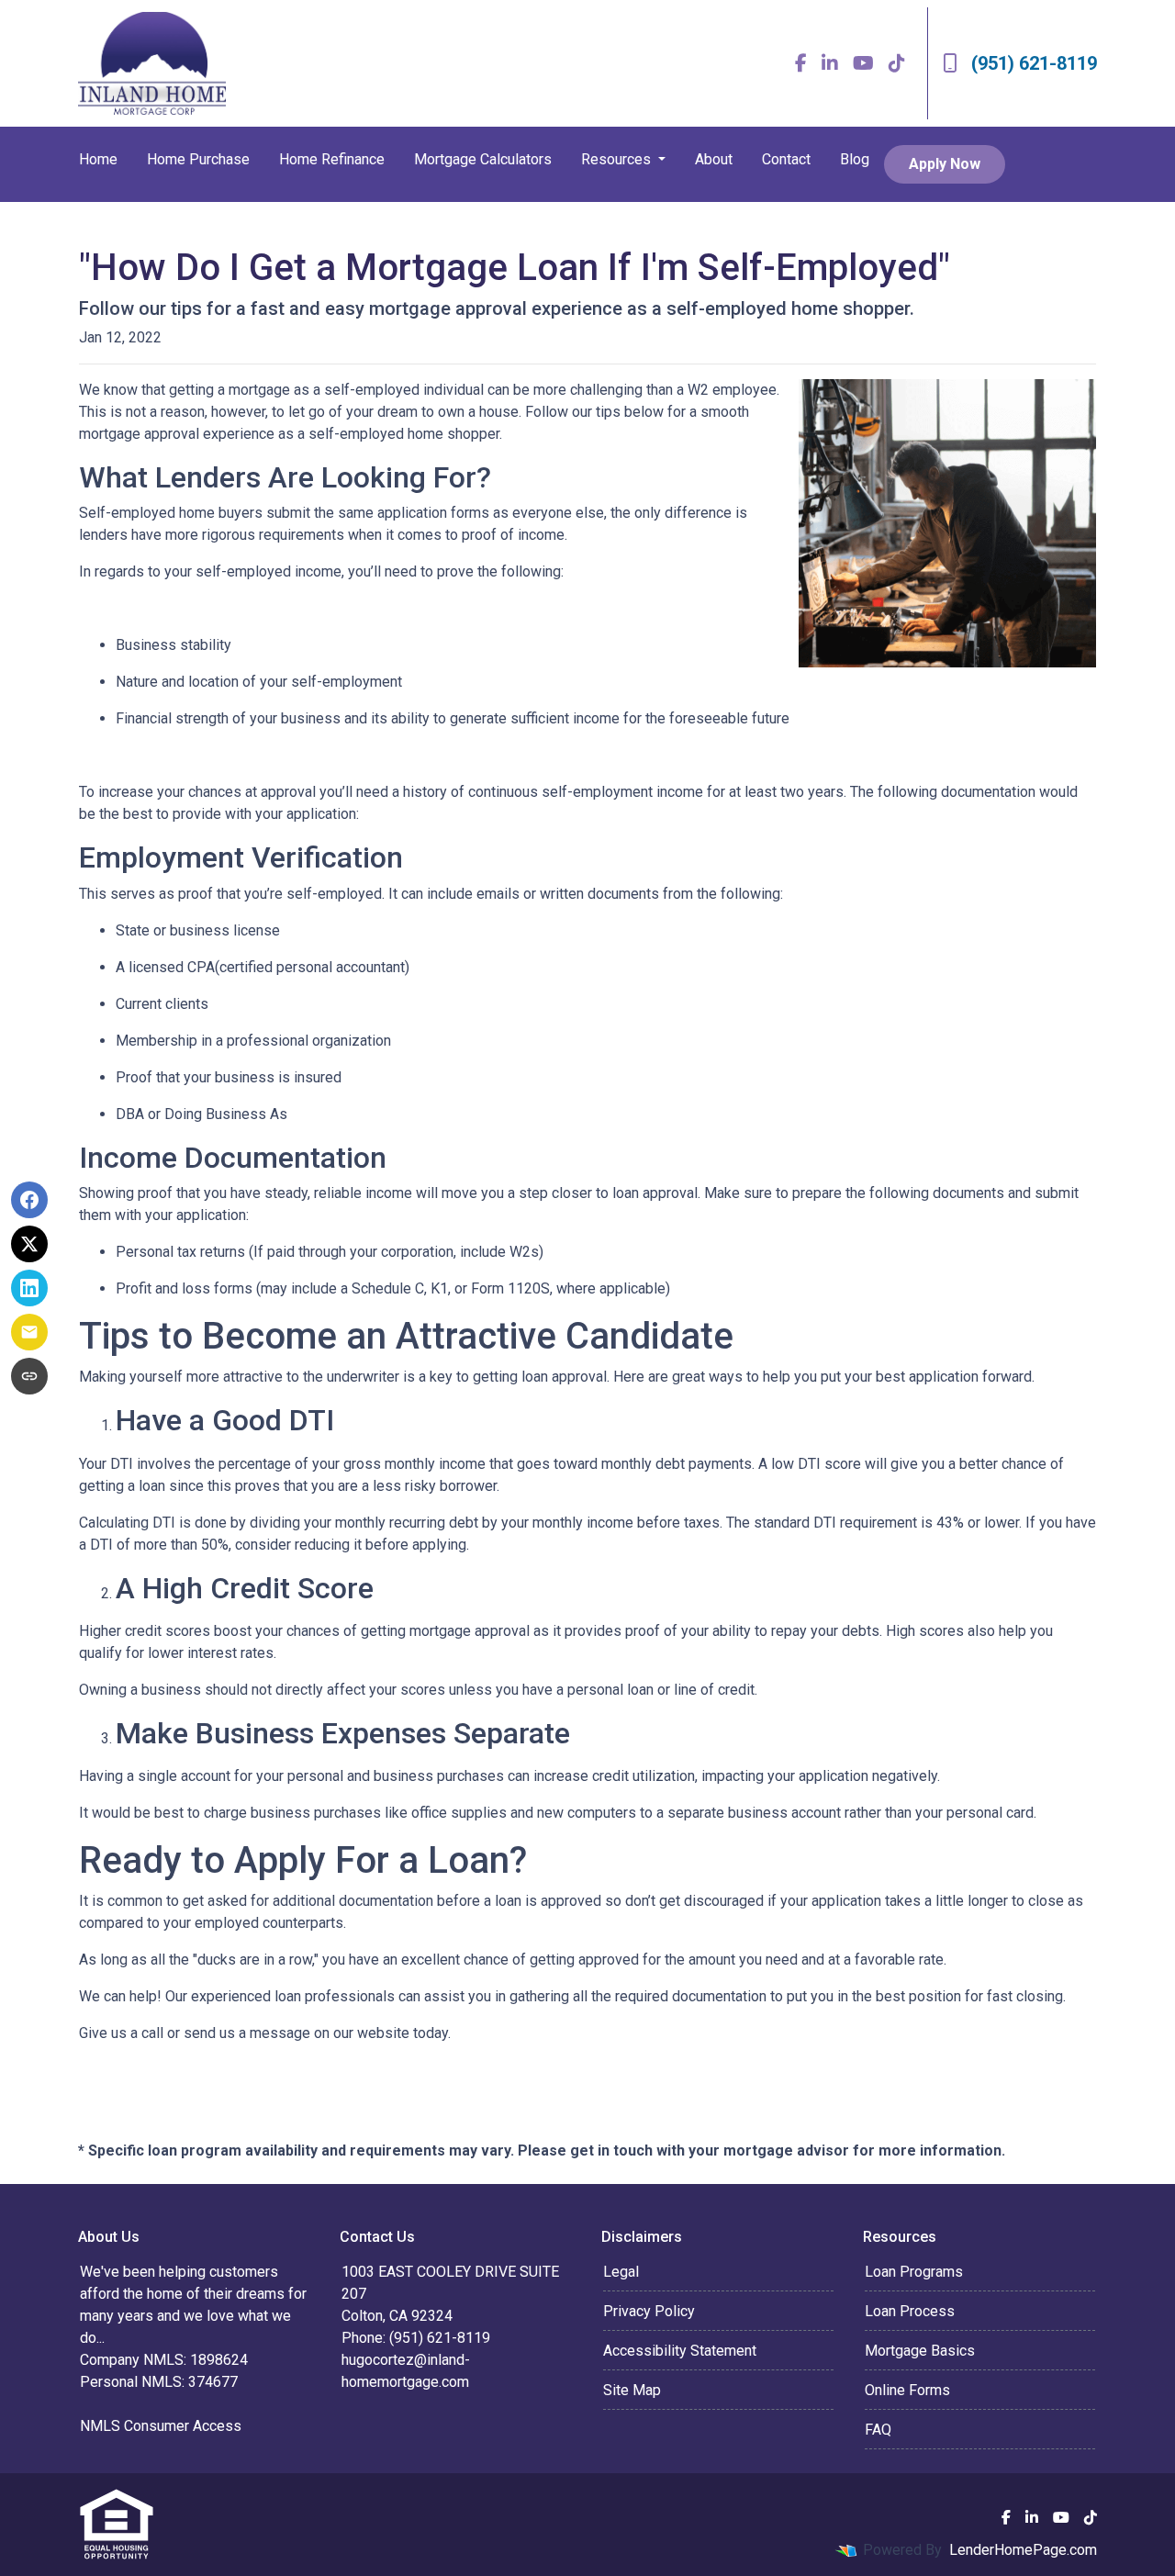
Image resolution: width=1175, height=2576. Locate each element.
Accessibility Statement (680, 2351)
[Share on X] (29, 1244)
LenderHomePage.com (1023, 2550)
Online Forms (907, 2390)
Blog (855, 159)
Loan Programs (914, 2272)
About (714, 159)
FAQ (878, 2430)
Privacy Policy (649, 2311)
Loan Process (910, 2311)
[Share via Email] (29, 1332)
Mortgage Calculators (483, 159)
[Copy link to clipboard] (29, 1376)
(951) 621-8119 (1034, 63)
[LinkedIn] (830, 63)
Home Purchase (198, 159)
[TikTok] (897, 63)
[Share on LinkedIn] (29, 1288)
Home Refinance (332, 159)
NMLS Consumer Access (161, 2426)
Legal (621, 2272)
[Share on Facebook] (29, 1200)
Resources (618, 159)
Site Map (632, 2390)
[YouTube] (863, 63)
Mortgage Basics (920, 2351)
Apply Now (945, 164)
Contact (786, 159)
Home (98, 159)
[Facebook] (801, 63)
